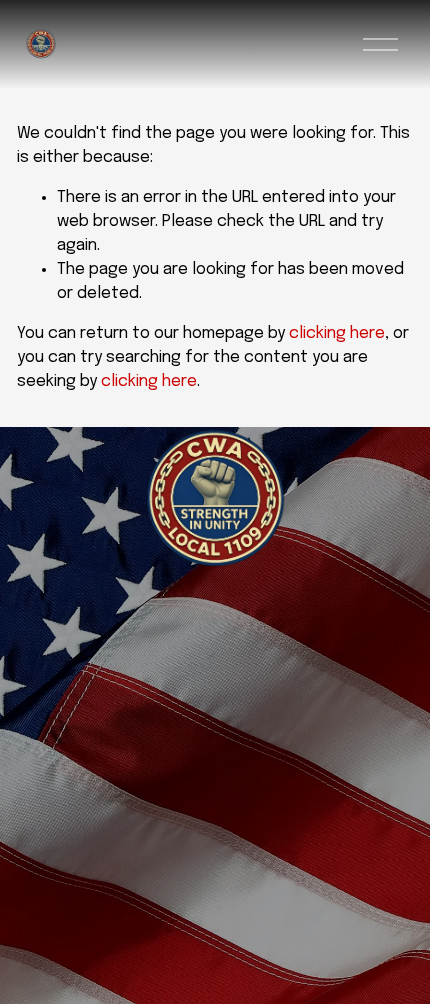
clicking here (337, 333)
